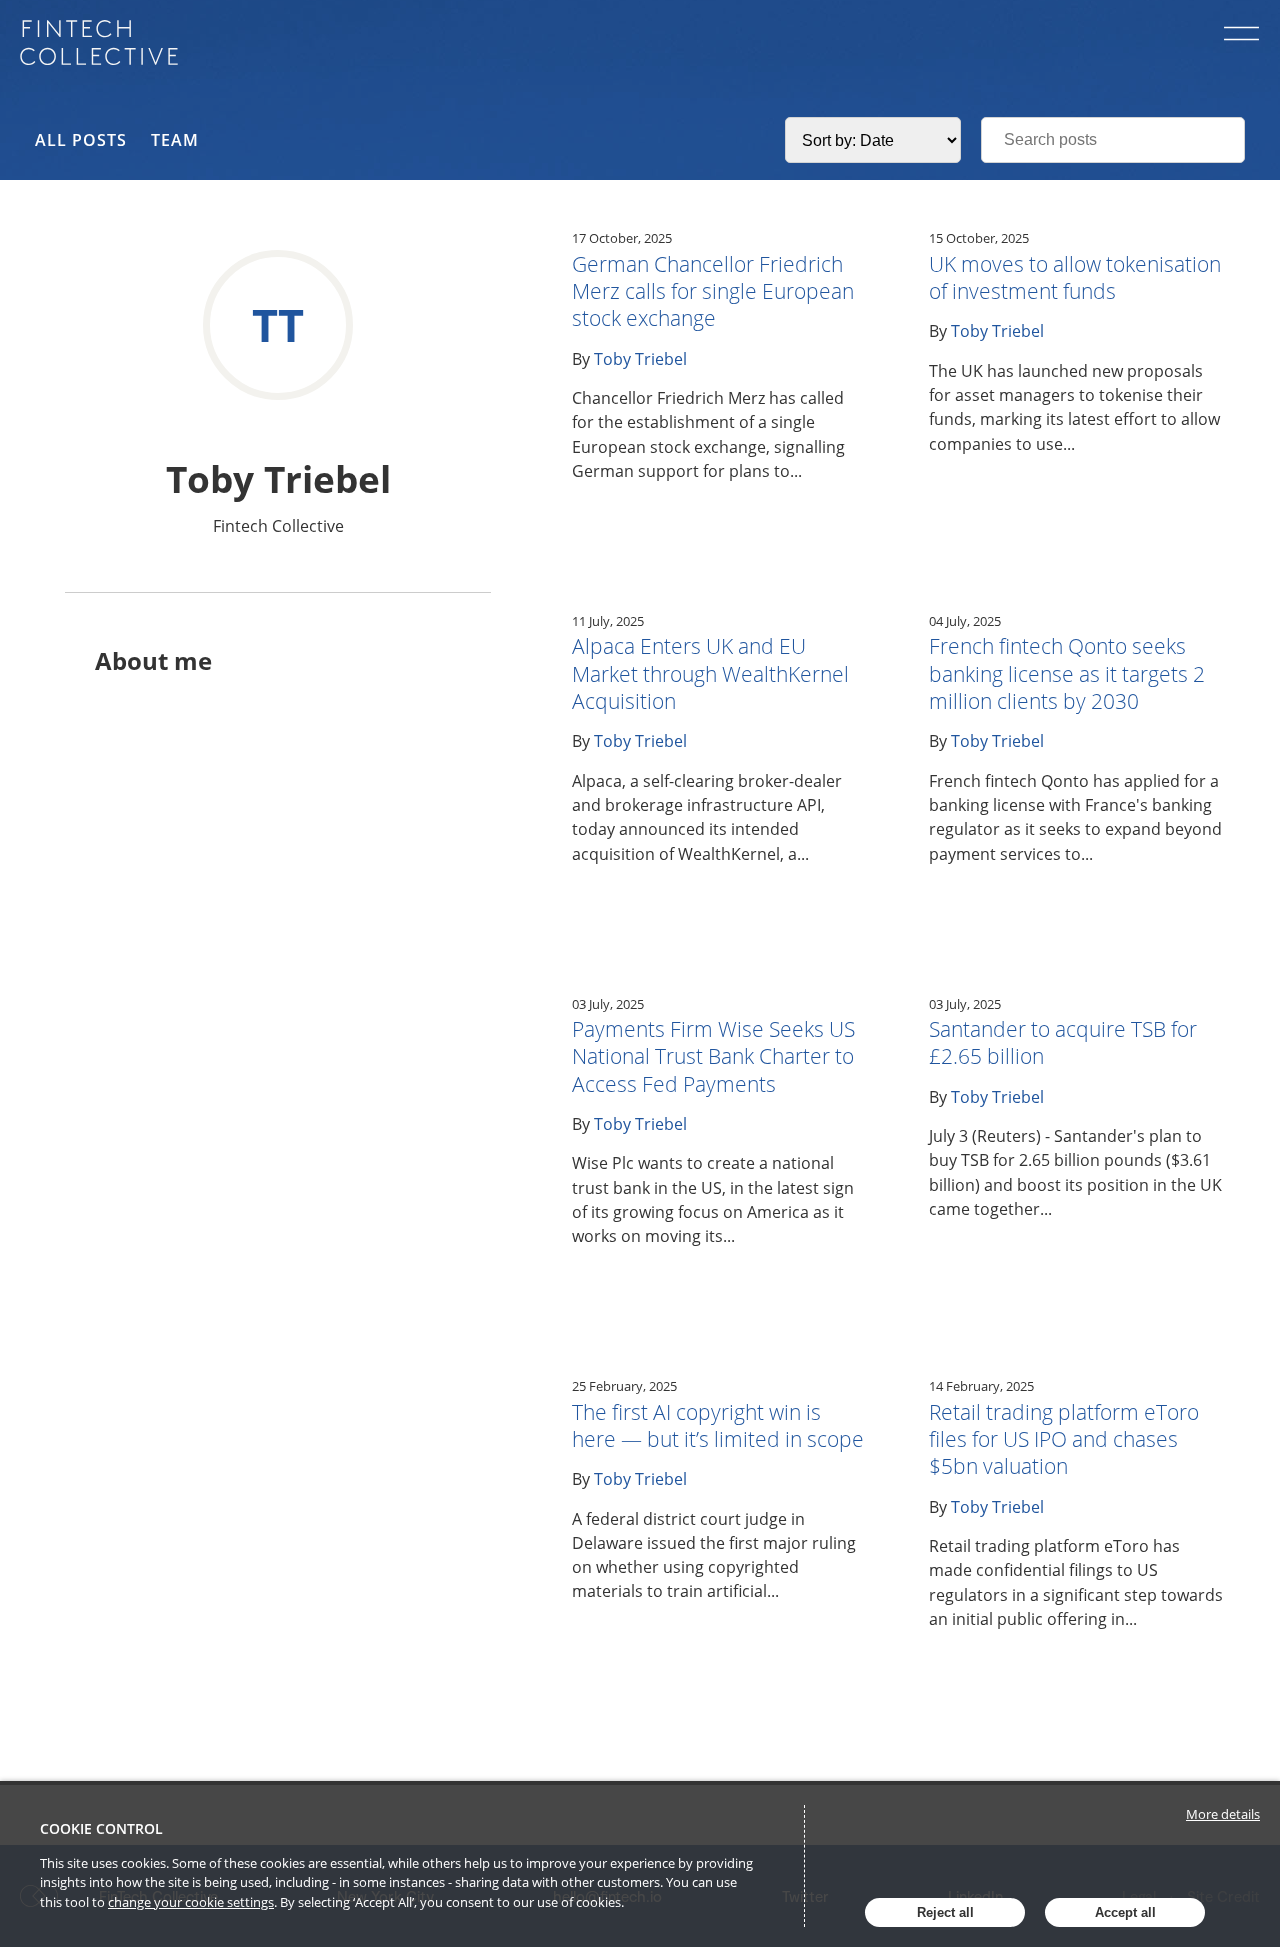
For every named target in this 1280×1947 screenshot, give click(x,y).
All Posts (81, 140)
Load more (898, 1753)
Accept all (1125, 1912)
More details (1223, 1814)
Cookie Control (101, 1828)
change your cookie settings (191, 1902)
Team (175, 140)
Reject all (945, 1912)
